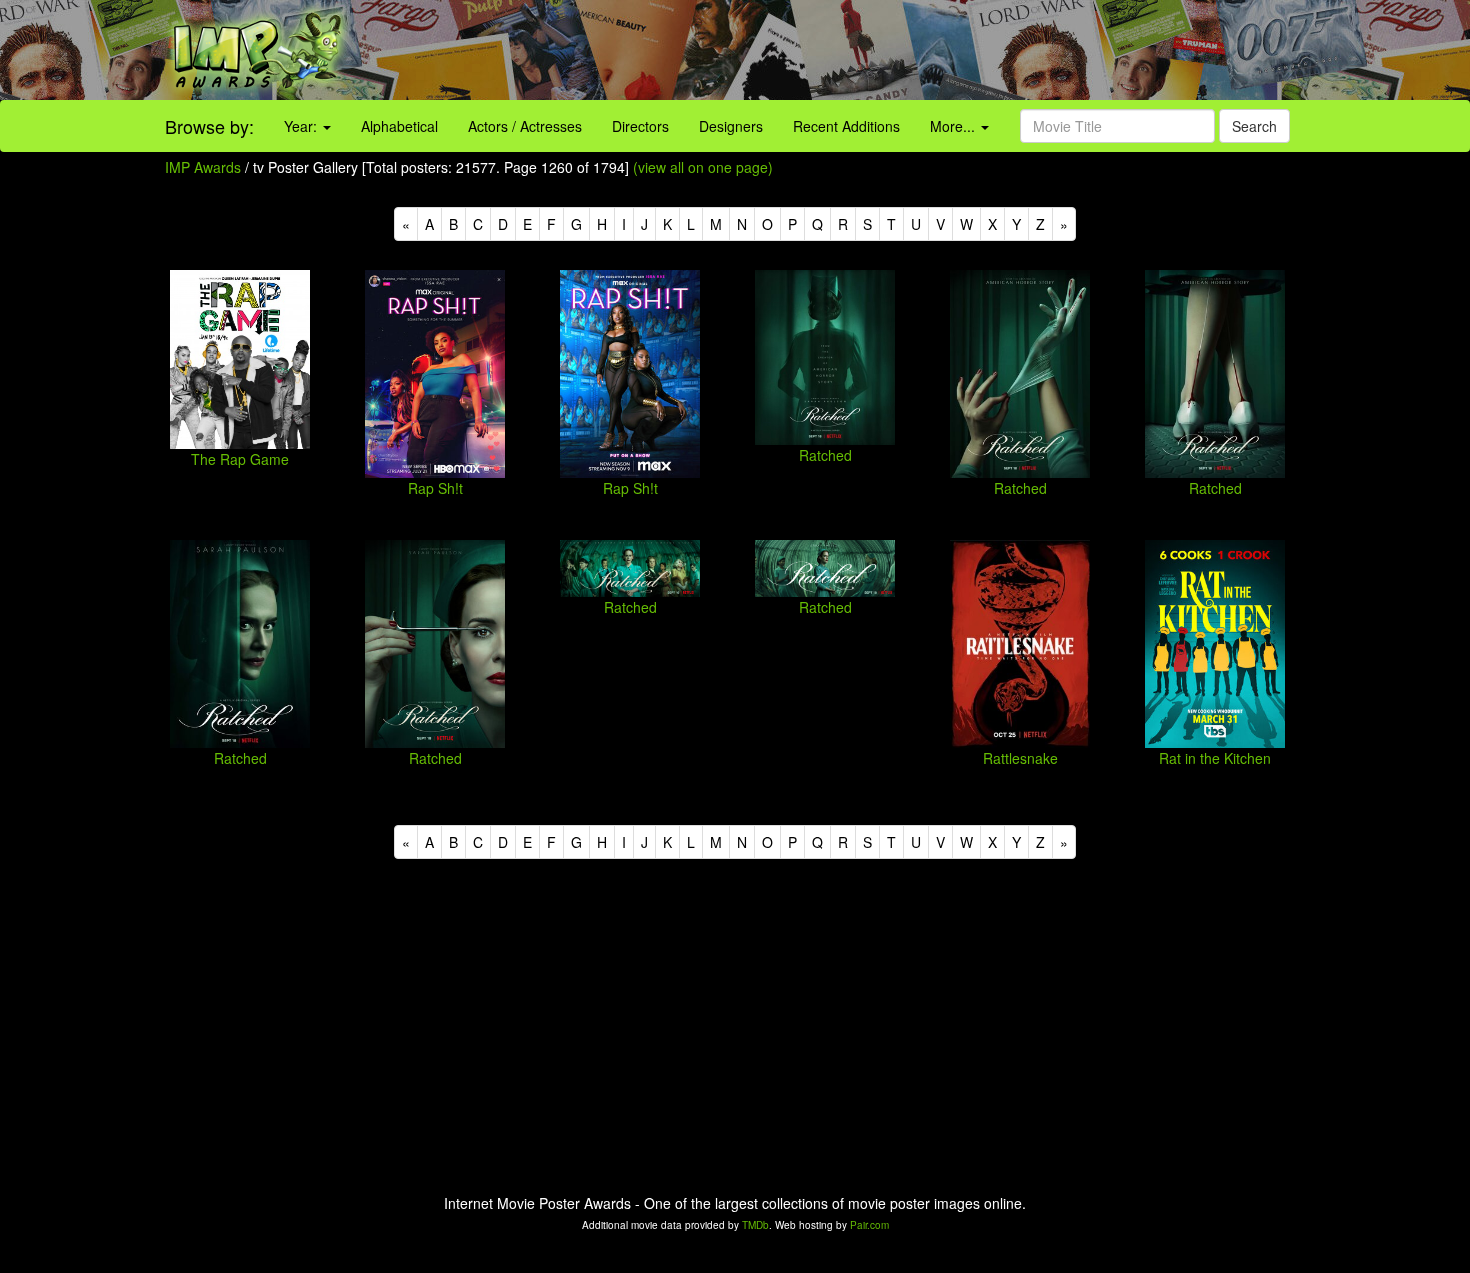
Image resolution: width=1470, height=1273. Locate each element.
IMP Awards (203, 167)
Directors (640, 126)
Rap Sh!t (435, 488)
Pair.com (869, 1225)
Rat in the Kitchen (1215, 758)
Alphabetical (399, 126)
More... (954, 126)
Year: (302, 126)
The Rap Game (240, 459)
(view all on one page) (703, 167)
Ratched (825, 455)
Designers (731, 126)
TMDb (755, 1225)
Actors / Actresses (525, 126)
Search (1254, 126)
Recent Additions (846, 126)
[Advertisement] (919, 50)
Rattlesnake (1020, 758)
